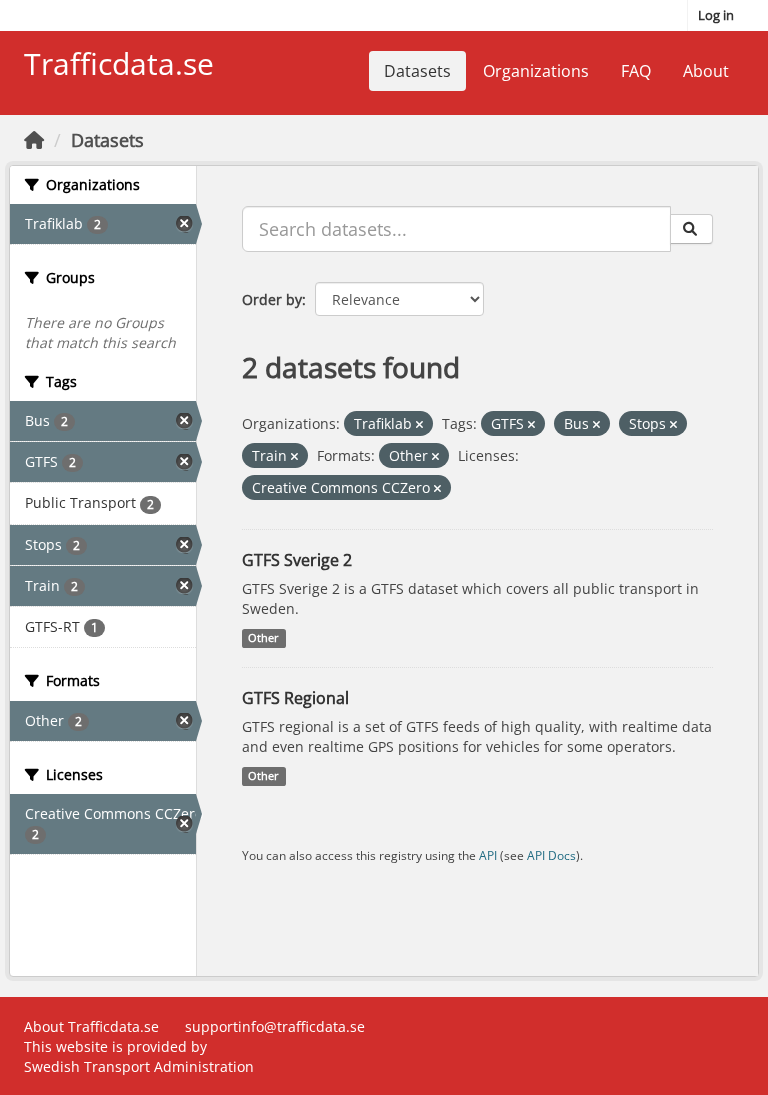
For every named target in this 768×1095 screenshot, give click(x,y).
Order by (272, 299)
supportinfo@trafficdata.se (275, 1026)
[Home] (34, 140)
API (488, 855)
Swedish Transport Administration (139, 1066)
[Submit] (691, 229)
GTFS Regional (295, 698)
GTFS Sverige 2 (297, 560)
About (706, 71)
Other (263, 638)
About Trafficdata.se (91, 1026)
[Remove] (419, 424)
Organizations (536, 71)
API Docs (551, 855)
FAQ (636, 71)
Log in (716, 15)
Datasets (417, 71)
